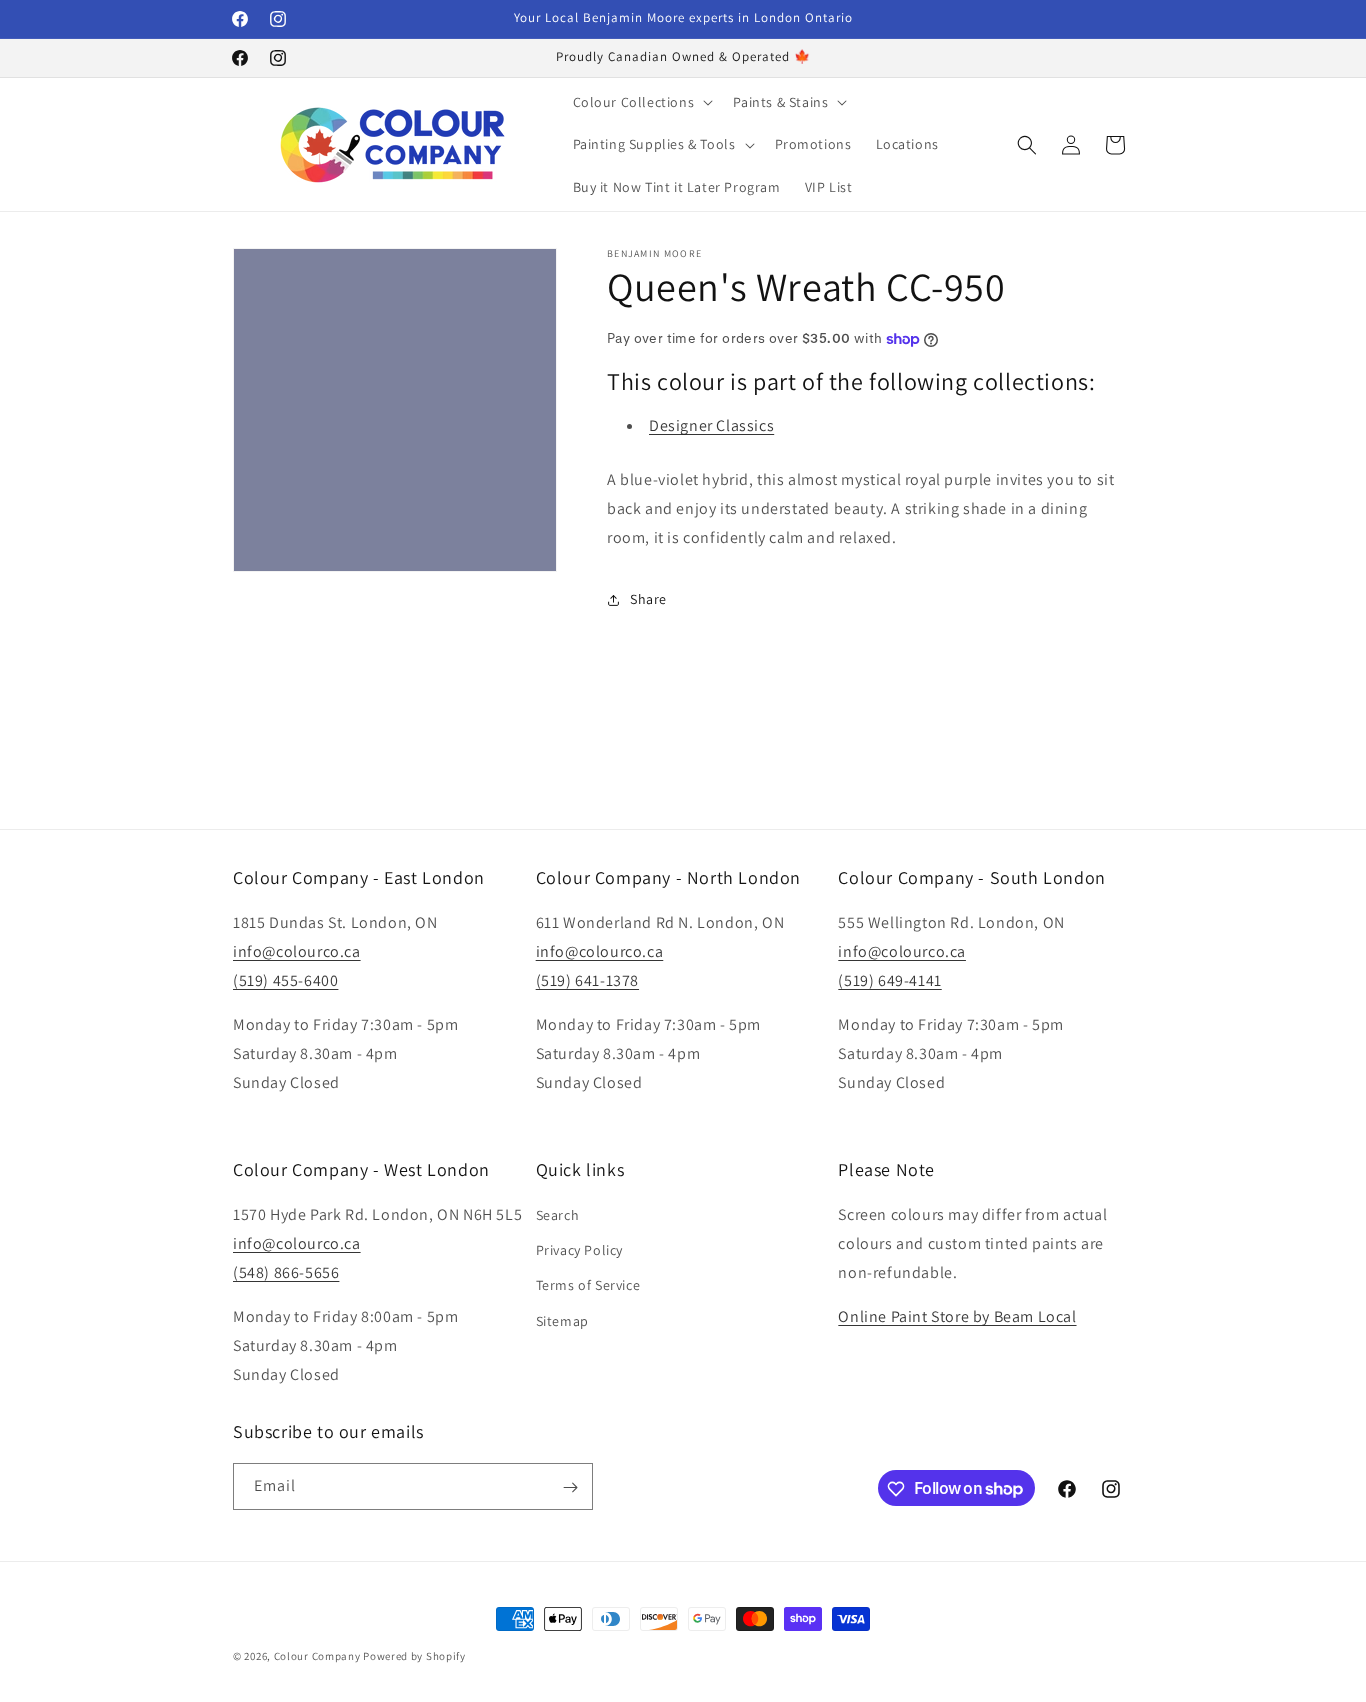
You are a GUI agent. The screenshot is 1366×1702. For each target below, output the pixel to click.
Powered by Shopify (414, 1656)
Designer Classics (711, 426)
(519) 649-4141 (889, 980)
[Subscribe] (570, 1487)
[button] (641, 102)
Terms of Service (588, 1286)
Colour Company (319, 1656)
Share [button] (648, 599)
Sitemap (562, 1321)
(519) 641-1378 (587, 980)
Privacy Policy (579, 1251)
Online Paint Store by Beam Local (957, 1317)
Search (558, 1215)
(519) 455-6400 (285, 980)
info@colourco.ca (297, 951)
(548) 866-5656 (286, 1272)
